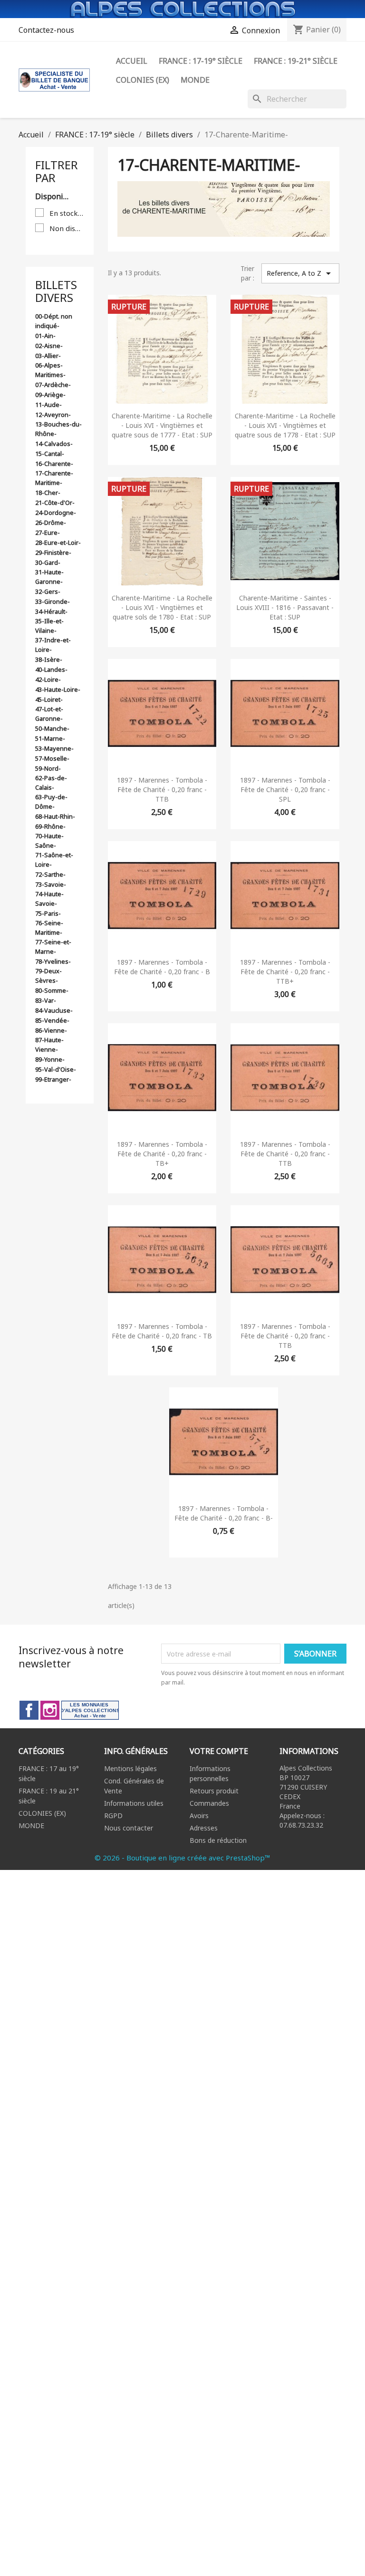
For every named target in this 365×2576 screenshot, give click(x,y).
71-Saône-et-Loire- (54, 860)
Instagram (50, 1710)
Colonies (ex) (143, 80)
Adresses (204, 1828)
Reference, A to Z (300, 273)
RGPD (113, 1816)
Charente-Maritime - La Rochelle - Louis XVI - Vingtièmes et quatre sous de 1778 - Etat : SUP (285, 425)
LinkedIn (90, 1710)
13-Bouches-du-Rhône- (58, 429)
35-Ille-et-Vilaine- (49, 626)
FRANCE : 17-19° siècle (201, 61)
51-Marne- (50, 738)
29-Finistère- (53, 552)
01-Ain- (45, 336)
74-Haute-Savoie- (49, 899)
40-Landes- (51, 669)
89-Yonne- (50, 1059)
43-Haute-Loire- (58, 689)
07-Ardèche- (53, 385)
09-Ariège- (50, 395)
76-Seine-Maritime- (49, 928)
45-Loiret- (49, 699)
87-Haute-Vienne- (49, 1045)
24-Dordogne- (56, 513)
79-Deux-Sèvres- (48, 976)
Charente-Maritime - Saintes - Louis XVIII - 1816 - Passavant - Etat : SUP (285, 607)
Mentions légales (130, 1768)
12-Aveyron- (53, 415)
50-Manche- (52, 728)
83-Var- (46, 1000)
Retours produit (214, 1791)
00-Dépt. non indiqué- (54, 321)
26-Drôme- (51, 523)
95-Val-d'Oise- (56, 1069)
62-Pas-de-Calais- (51, 783)
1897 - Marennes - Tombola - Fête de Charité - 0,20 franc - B (162, 967)
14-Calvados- (54, 444)
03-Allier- (48, 356)
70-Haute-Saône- (49, 841)
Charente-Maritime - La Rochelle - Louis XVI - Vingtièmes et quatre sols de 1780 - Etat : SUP (162, 607)
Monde (195, 80)
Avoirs (199, 1816)
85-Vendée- (52, 1020)
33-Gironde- (53, 601)
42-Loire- (48, 679)
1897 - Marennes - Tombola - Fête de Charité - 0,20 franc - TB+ (162, 1154)
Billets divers (56, 291)
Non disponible (67, 228)
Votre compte (219, 1751)
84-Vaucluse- (54, 1010)
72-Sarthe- (50, 874)
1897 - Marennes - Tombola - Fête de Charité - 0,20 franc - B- (224, 1513)
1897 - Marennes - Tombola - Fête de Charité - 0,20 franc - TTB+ (285, 972)
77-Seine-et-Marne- (53, 947)
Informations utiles (134, 1803)
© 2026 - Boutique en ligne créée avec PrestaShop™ (182, 1858)
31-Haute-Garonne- (49, 577)
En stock (67, 213)
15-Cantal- (50, 454)
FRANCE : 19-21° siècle (296, 61)
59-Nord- (48, 768)
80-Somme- (52, 990)
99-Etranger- (53, 1079)
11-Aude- (48, 405)
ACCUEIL (132, 61)
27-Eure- (48, 533)
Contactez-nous (46, 30)
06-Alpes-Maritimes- (50, 370)
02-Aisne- (49, 346)
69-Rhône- (50, 826)
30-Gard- (48, 562)
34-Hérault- (51, 611)
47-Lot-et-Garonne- (49, 714)
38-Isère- (49, 659)
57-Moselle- (52, 758)
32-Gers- (48, 591)
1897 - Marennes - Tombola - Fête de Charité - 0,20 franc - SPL (285, 789)
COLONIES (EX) (42, 1813)
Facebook (29, 1710)
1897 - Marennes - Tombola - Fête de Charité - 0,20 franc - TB (162, 1331)
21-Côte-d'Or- (55, 503)
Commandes (209, 1803)
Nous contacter (129, 1828)
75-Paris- (48, 913)
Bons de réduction (218, 1840)
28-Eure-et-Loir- (58, 542)
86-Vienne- (51, 1030)
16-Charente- (54, 464)
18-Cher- (48, 493)
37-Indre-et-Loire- (53, 645)
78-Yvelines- (53, 961)
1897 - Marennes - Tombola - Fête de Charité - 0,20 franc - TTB (162, 789)
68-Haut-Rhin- (55, 816)
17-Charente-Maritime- (54, 478)
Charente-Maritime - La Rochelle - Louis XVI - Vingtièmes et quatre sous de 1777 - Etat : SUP (162, 425)
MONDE (31, 1825)
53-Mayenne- (54, 748)
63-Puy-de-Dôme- (51, 802)
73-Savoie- (51, 884)
